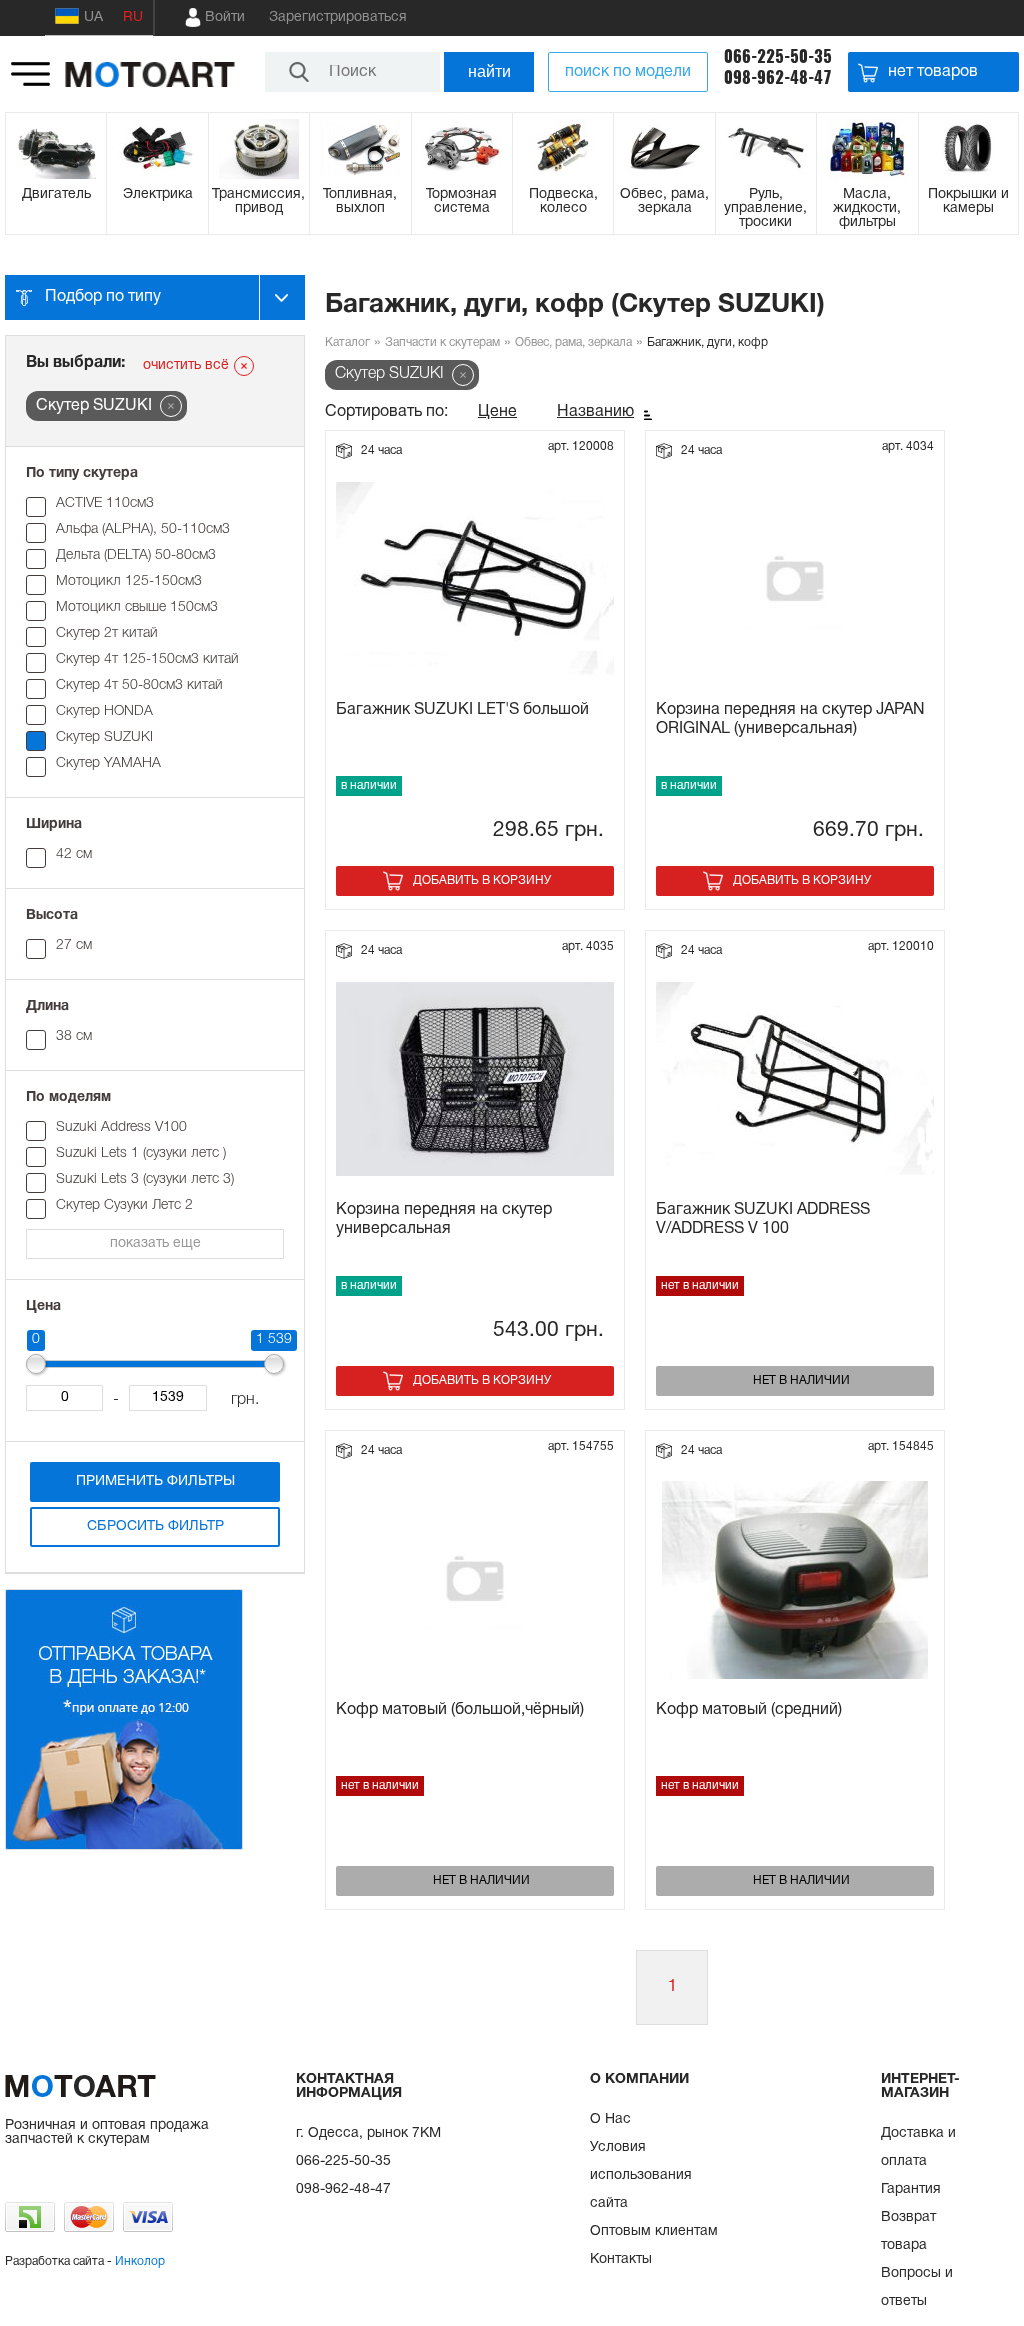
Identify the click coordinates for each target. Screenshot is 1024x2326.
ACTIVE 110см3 (105, 503)
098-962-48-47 (778, 77)
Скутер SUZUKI (104, 737)
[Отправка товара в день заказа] (124, 1846)
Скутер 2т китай (107, 633)
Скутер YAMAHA (108, 763)
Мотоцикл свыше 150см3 (137, 607)
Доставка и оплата (918, 2147)
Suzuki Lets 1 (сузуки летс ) (141, 1153)
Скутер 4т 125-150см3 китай (147, 659)
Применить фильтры (155, 1481)
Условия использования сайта (641, 2175)
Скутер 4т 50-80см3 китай (139, 685)
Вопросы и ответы (917, 2287)
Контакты (621, 2259)
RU (133, 17)
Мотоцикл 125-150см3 (129, 581)
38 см (74, 1036)
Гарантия (911, 2189)
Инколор (140, 2261)
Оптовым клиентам (654, 2231)
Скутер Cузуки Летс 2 (124, 1205)
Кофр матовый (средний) (749, 1710)
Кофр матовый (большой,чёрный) (460, 1710)
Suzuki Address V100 (121, 1127)
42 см (74, 854)
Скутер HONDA (104, 711)
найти (489, 71)
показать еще (155, 1243)
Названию (595, 412)
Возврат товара (908, 2231)
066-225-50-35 (778, 56)
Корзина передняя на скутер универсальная (444, 1219)
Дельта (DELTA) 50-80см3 (136, 555)
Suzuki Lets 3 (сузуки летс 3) (145, 1179)
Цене (497, 412)
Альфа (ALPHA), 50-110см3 (143, 529)
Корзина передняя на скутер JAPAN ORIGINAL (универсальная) (790, 719)
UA (93, 17)
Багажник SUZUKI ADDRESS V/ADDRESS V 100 (763, 1219)
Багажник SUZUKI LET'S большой (462, 710)
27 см (74, 945)
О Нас (610, 2119)
